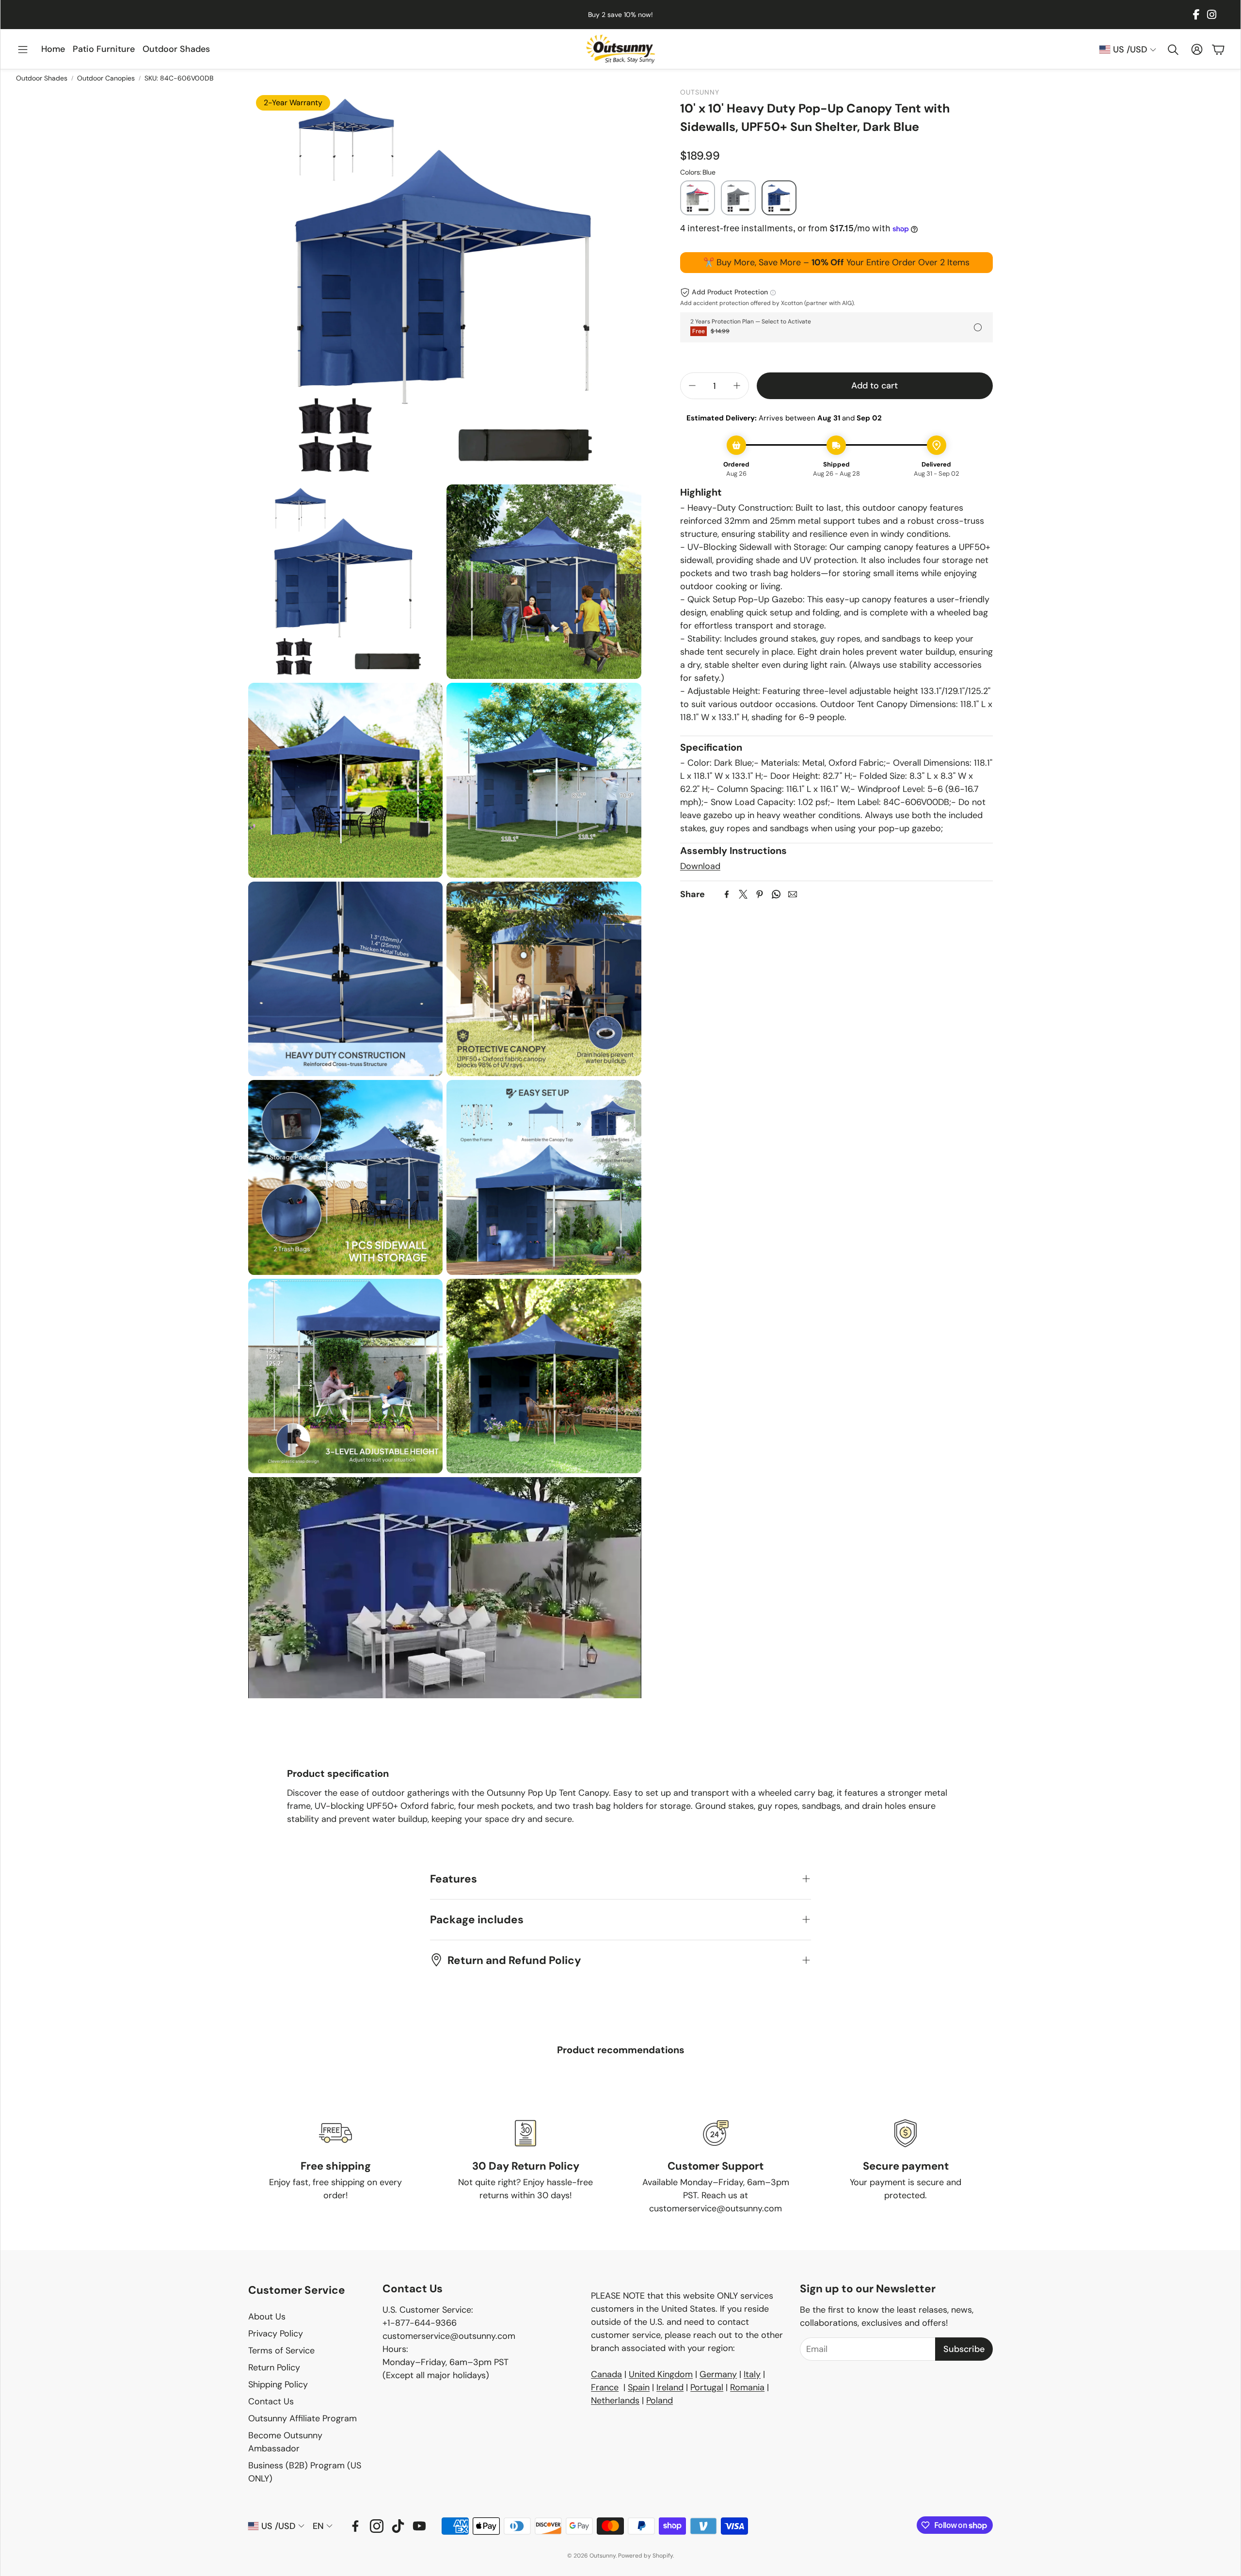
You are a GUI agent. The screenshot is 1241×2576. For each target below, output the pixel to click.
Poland (660, 2400)
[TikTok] (398, 2526)
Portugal (707, 2387)
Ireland (670, 2387)
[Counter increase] (737, 386)
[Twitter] (743, 894)
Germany (718, 2374)
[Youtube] (419, 2526)
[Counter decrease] (692, 386)
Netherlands (615, 2400)
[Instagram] (1212, 15)
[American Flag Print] (698, 198)
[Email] (793, 894)
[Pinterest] (760, 894)
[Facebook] (1196, 15)
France (605, 2387)
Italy (752, 2374)
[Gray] (738, 198)
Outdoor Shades (42, 78)
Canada (606, 2374)
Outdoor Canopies (106, 78)
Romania (747, 2387)
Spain (639, 2387)
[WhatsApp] (776, 894)
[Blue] (779, 198)
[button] (23, 50)
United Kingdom (661, 2374)
